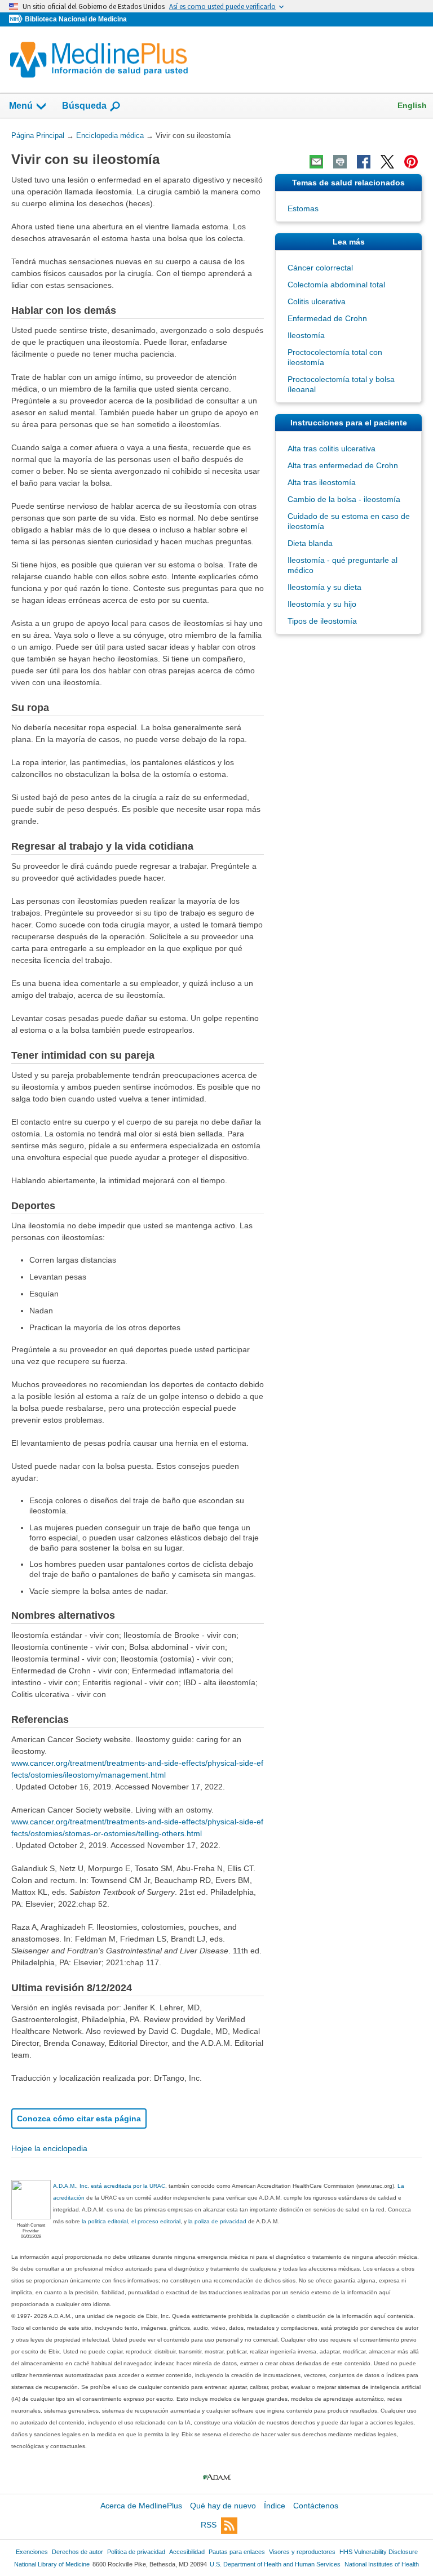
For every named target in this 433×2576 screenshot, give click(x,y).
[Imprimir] (340, 162)
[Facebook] (364, 162)
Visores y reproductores (302, 2552)
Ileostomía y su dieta (324, 587)
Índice (275, 2506)
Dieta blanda (310, 543)
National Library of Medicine (52, 2564)
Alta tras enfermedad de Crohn (343, 465)
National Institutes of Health (382, 2564)
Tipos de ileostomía (322, 621)
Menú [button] (21, 106)
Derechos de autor (78, 2552)
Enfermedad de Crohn (327, 318)
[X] (387, 162)
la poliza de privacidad (217, 2221)
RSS (209, 2525)
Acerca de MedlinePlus (141, 2506)
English (412, 105)
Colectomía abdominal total (336, 285)
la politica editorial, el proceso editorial (131, 2221)
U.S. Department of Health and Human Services (275, 2564)
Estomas (303, 208)
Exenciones (32, 2552)
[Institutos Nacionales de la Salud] (17, 19)
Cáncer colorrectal (320, 268)
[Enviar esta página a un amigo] (316, 162)
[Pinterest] (411, 162)
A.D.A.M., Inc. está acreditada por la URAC (109, 2186)
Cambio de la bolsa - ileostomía (344, 499)
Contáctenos (316, 2506)
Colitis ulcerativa (317, 301)
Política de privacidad (136, 2552)
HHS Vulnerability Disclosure (379, 2552)
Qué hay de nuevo (223, 2506)
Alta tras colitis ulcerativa (332, 448)
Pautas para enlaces (237, 2552)
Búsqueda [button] (84, 106)
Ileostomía (306, 335)
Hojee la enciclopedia (49, 2148)
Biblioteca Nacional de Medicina (76, 19)
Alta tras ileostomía (322, 482)
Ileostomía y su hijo (322, 604)
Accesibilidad (187, 2552)
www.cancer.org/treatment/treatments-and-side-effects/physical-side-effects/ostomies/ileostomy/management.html (137, 1769)
